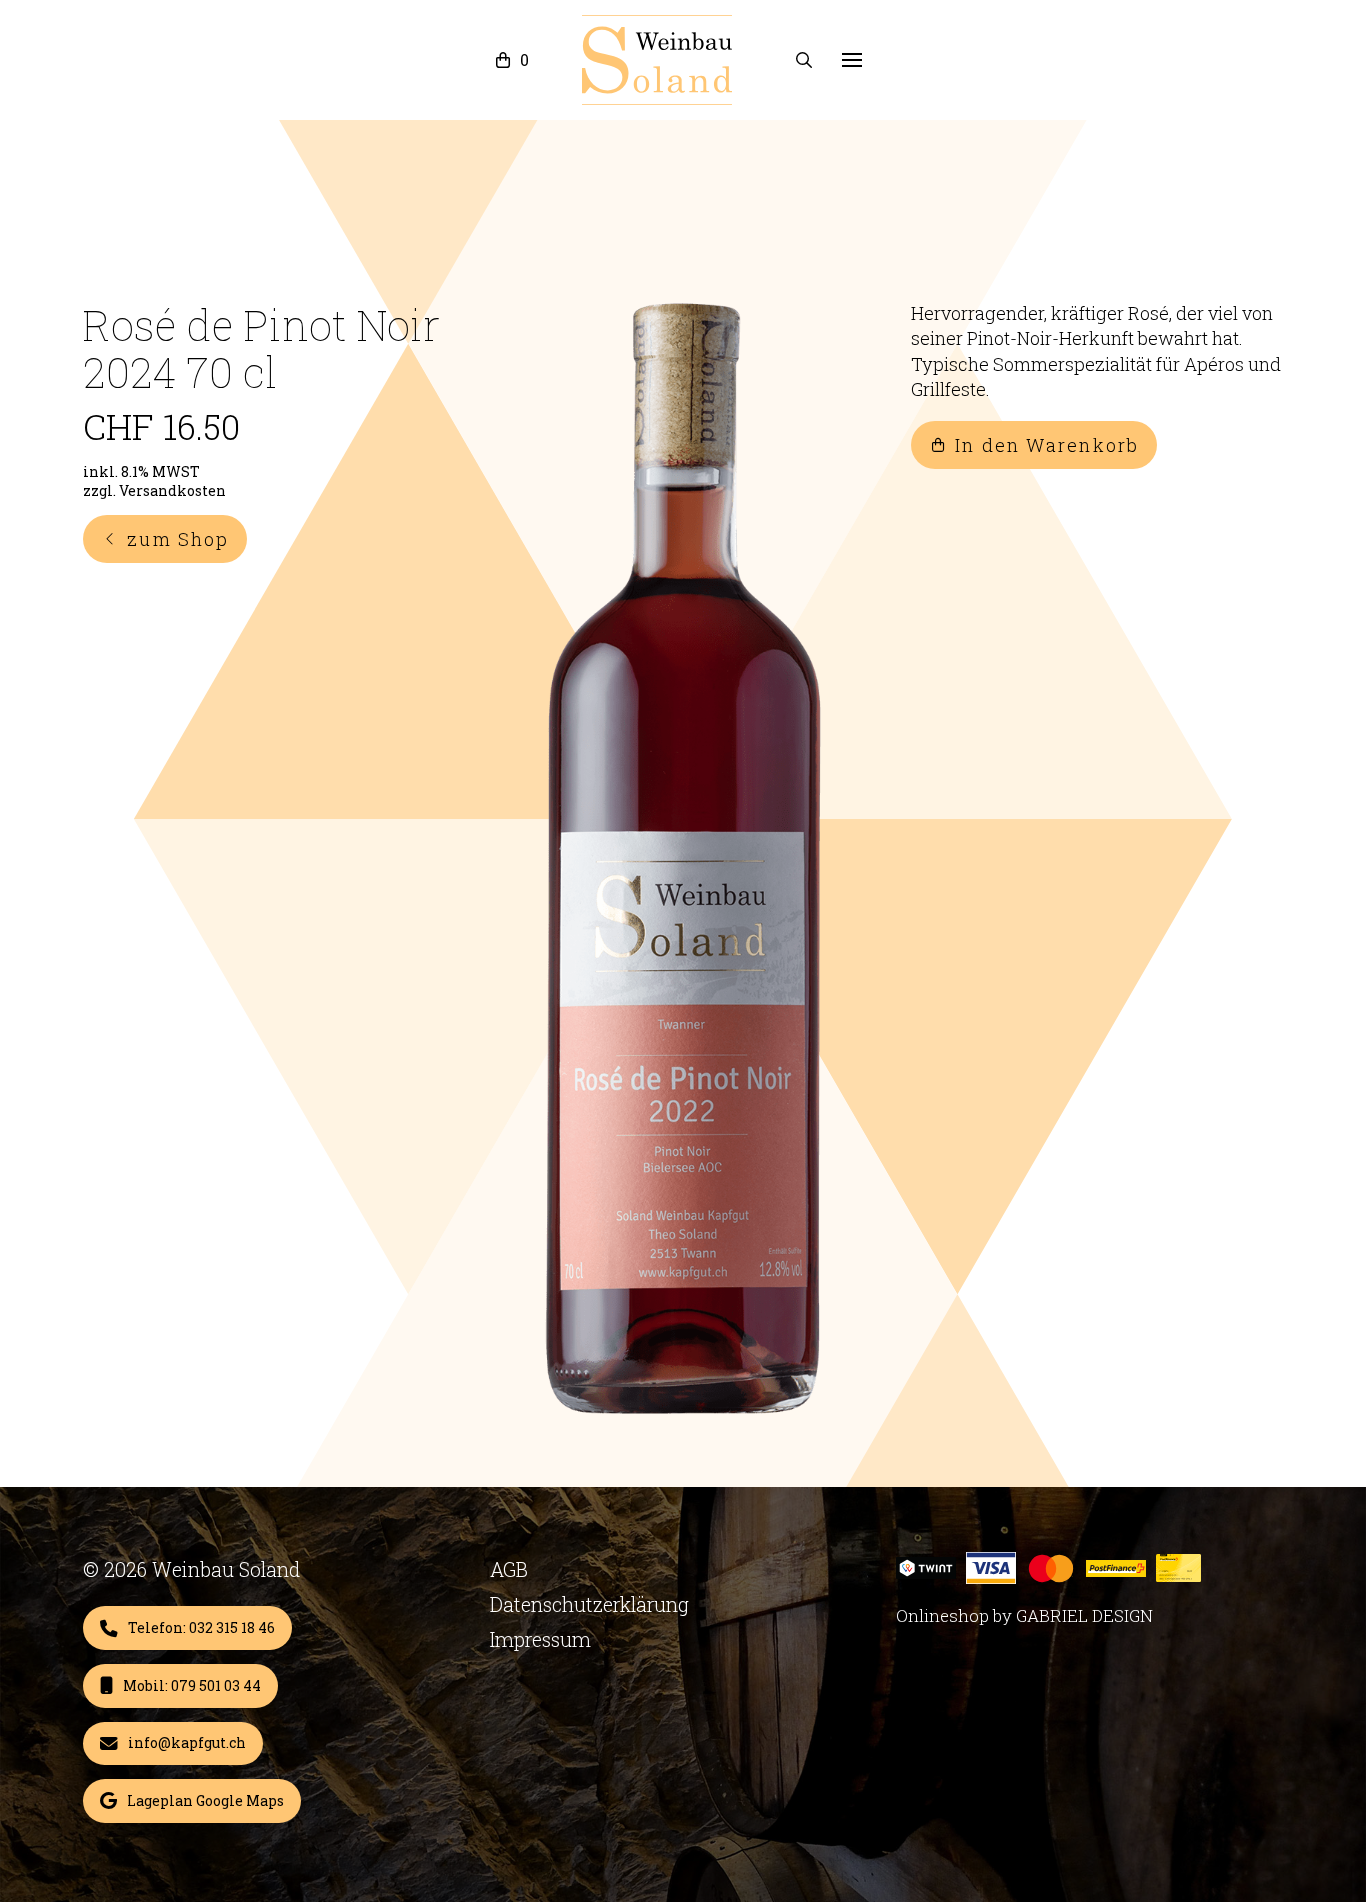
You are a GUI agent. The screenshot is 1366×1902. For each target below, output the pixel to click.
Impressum (540, 1639)
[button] (512, 60)
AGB (509, 1569)
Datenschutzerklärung (589, 1604)
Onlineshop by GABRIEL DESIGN (1024, 1615)
